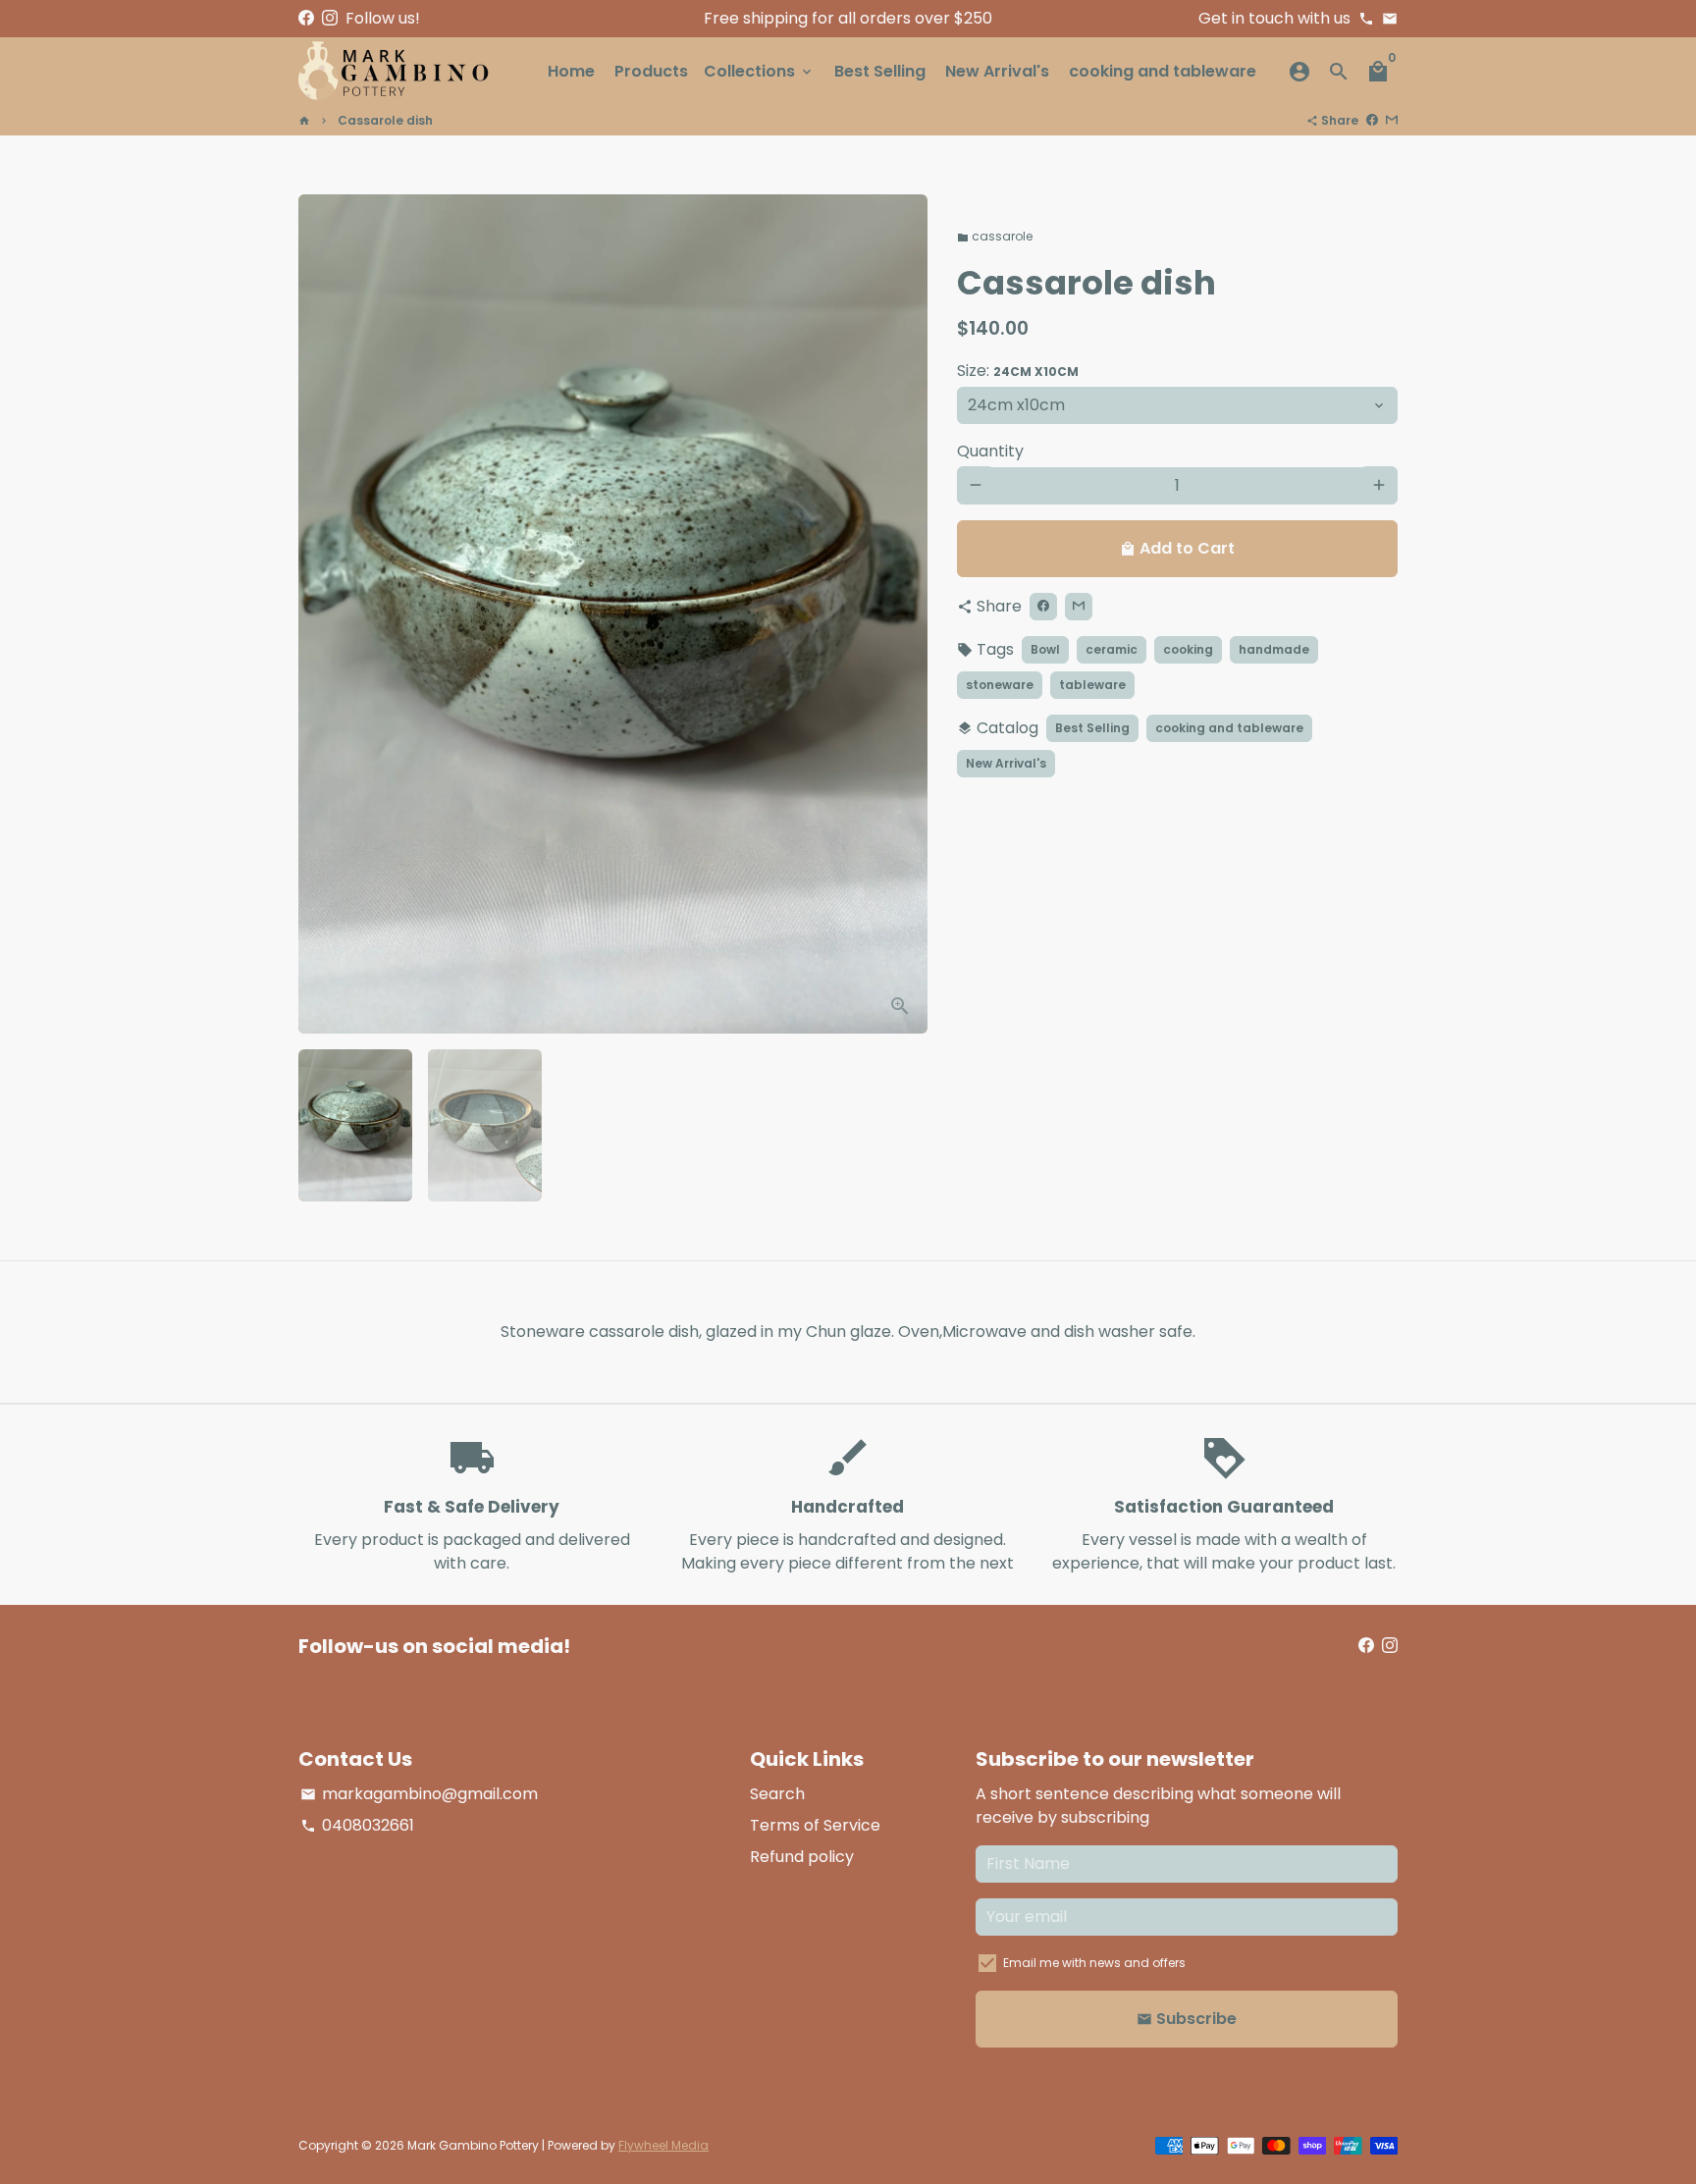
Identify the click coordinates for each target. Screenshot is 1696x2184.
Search (777, 1794)
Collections (759, 71)
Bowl (1045, 648)
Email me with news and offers (1094, 1963)
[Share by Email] (1392, 120)
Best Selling (880, 71)
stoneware (1000, 684)
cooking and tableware (1163, 71)
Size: (1018, 370)
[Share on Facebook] (1372, 120)
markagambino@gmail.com (419, 1794)
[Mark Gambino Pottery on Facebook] (306, 18)
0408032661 (357, 1825)
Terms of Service (815, 1825)
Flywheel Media (663, 2145)
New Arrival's (997, 71)
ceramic (1112, 648)
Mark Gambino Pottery (473, 2145)
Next (901, 614)
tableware (1092, 684)
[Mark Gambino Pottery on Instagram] (330, 18)
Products (651, 71)
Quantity (990, 450)
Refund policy (802, 1857)
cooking (1188, 648)
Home (571, 71)
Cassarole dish (385, 120)
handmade (1274, 648)
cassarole (995, 236)
